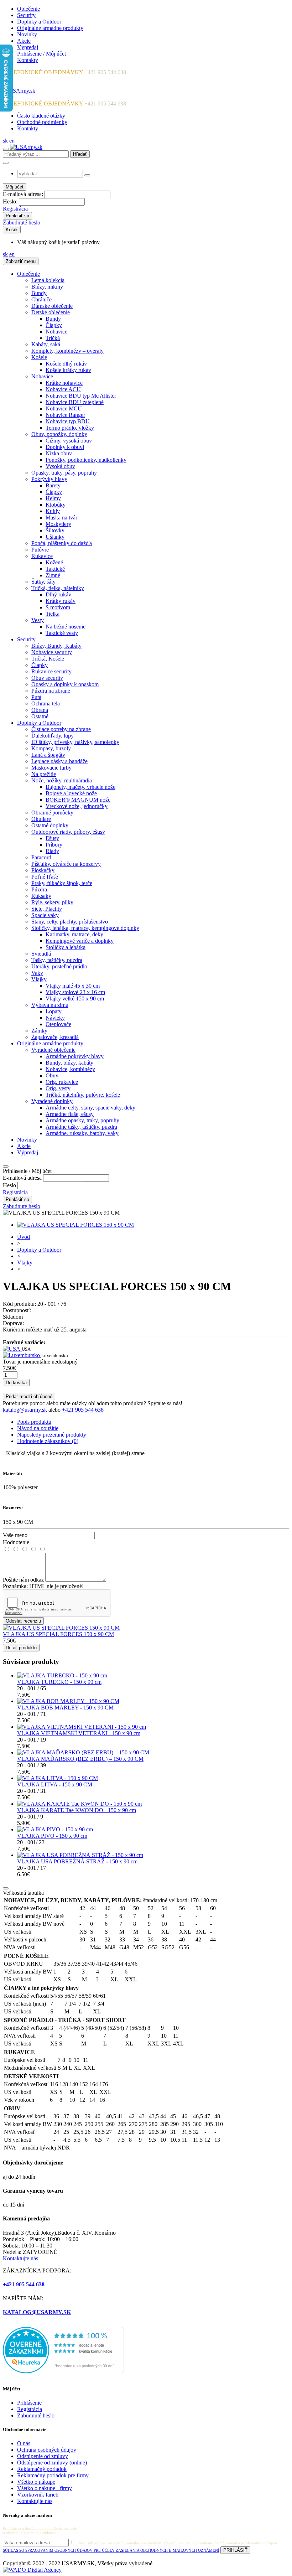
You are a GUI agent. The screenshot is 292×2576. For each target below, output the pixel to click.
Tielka (53, 614)
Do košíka (16, 1383)
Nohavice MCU (64, 408)
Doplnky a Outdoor (39, 22)
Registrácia (15, 209)
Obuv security (47, 678)
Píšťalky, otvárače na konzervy (66, 864)
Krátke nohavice (64, 383)
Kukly (53, 511)
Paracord (41, 857)
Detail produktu (21, 1648)
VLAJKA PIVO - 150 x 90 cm (52, 1836)
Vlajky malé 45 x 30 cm (73, 986)
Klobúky (56, 505)
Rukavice (42, 556)
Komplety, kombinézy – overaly (67, 351)
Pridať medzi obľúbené (29, 1396)
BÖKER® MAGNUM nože (78, 800)
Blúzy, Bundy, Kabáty (56, 646)
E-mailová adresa (22, 1178)
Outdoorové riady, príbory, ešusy (68, 832)
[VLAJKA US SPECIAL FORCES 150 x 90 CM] (75, 1225)
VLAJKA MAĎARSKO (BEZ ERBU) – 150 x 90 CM (80, 1759)
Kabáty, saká (46, 344)
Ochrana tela (46, 704)
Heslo (9, 1185)
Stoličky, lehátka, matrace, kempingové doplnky (85, 928)
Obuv (52, 1075)
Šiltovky (55, 530)
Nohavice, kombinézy (70, 1069)
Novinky (27, 34)
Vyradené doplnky (52, 1101)
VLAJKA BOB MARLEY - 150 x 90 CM (65, 1708)
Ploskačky (43, 870)
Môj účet (15, 187)
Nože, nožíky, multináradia (62, 780)
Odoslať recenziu (23, 1621)
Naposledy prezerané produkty (52, 1435)
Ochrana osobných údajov (47, 2450)
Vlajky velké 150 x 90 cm (75, 999)
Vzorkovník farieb (38, 2495)
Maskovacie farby (51, 768)
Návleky (55, 1018)
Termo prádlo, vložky (70, 428)
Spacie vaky (45, 915)
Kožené (54, 562)
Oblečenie (28, 9)
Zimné (53, 575)
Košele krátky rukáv (68, 370)
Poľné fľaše (45, 877)
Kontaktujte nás (20, 2258)
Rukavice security (51, 671)
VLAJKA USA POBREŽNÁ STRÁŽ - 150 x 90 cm (77, 1861)
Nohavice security (52, 652)
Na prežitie (44, 774)
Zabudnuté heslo (22, 223)
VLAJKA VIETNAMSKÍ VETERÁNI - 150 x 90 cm (79, 1733)
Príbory (54, 845)
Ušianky (55, 537)
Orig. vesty (58, 1088)
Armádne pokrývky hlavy (75, 1056)
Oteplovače (58, 1024)
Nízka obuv (59, 453)
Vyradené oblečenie (53, 1050)
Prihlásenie (29, 2403)
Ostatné (40, 716)
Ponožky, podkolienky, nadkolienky (86, 460)
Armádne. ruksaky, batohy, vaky (82, 1133)
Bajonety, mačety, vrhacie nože (80, 787)
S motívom (58, 607)
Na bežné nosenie (66, 627)
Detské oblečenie (51, 312)
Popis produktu (34, 1422)
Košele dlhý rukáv (66, 364)
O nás (24, 2443)
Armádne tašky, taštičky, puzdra (81, 1127)
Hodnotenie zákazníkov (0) (48, 1441)
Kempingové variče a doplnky (80, 941)
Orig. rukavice (62, 1082)
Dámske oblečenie (52, 306)
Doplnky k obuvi (65, 447)
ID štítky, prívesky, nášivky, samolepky (75, 742)
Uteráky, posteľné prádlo (59, 966)
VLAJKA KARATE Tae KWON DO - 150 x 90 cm (77, 1810)
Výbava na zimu (50, 1005)
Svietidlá (41, 954)
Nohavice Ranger (65, 415)
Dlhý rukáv (58, 594)
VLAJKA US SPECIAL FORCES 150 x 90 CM (58, 1634)
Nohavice (56, 332)
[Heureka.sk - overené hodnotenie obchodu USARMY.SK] (63, 2371)
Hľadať (80, 154)
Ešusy (52, 838)
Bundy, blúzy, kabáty (69, 1063)
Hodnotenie (16, 1542)
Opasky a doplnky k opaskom (65, 684)
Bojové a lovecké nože (71, 793)
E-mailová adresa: (23, 194)
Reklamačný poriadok (42, 2469)
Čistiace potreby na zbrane (61, 729)
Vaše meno (15, 1535)
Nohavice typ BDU (68, 421)
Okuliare (41, 819)
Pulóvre (40, 550)
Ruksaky (41, 896)
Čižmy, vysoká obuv (69, 441)
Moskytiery (58, 524)
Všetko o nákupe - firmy (45, 2488)
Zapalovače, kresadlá (55, 1037)
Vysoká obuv (60, 466)
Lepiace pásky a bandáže (59, 761)
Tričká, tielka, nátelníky (58, 588)
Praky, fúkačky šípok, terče (62, 883)
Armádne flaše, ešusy (70, 1114)
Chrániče (41, 299)
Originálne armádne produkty (50, 28)
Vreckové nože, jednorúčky (77, 806)
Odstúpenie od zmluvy (43, 2456)
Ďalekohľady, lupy (53, 736)
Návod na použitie (38, 1428)
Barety (53, 485)
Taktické (55, 569)
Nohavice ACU (63, 389)
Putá (36, 697)
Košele (39, 357)
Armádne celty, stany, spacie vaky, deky (90, 1108)
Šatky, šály (43, 582)
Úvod (24, 1237)
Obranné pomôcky (52, 813)
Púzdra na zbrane (51, 691)
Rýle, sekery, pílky (52, 902)
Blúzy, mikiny (47, 287)
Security (26, 15)
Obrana (40, 710)
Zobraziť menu (21, 261)
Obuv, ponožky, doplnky (59, 434)
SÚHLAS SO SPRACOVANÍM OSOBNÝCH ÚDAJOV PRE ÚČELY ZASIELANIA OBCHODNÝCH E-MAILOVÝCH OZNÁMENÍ (111, 2550)
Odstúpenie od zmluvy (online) (52, 2463)
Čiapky (54, 325)
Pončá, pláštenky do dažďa (62, 543)
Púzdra (39, 889)
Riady (52, 851)
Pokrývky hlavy (49, 479)
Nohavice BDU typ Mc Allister (81, 396)
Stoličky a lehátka (66, 947)
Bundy (39, 293)
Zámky (39, 1031)
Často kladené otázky (41, 116)
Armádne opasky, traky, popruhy (82, 1120)
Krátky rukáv (61, 601)
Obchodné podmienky (42, 122)
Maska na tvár (61, 518)
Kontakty (28, 60)
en (12, 141)
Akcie (24, 41)
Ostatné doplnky (50, 825)
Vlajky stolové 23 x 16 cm (75, 992)
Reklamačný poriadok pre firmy (53, 2475)
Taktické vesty (62, 633)
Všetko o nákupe (36, 2482)
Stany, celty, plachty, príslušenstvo (70, 922)
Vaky (37, 973)
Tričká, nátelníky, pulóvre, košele (83, 1095)
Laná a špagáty (48, 755)
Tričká (53, 338)
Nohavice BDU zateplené (75, 402)
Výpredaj (28, 47)
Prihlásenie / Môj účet (41, 54)
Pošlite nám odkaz (23, 1580)
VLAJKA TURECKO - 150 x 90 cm (59, 1682)
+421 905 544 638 (83, 1410)
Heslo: (10, 201)
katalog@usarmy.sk (25, 1410)
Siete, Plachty (47, 909)
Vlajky (39, 979)
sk (5, 141)
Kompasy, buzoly (51, 748)
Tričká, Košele (48, 659)
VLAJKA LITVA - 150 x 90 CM (55, 1784)
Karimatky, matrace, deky (74, 934)
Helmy (53, 498)
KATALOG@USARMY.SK (37, 2312)
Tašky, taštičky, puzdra (57, 960)
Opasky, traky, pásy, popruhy (64, 473)
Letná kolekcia (48, 280)
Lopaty (54, 1011)
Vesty (38, 620)
